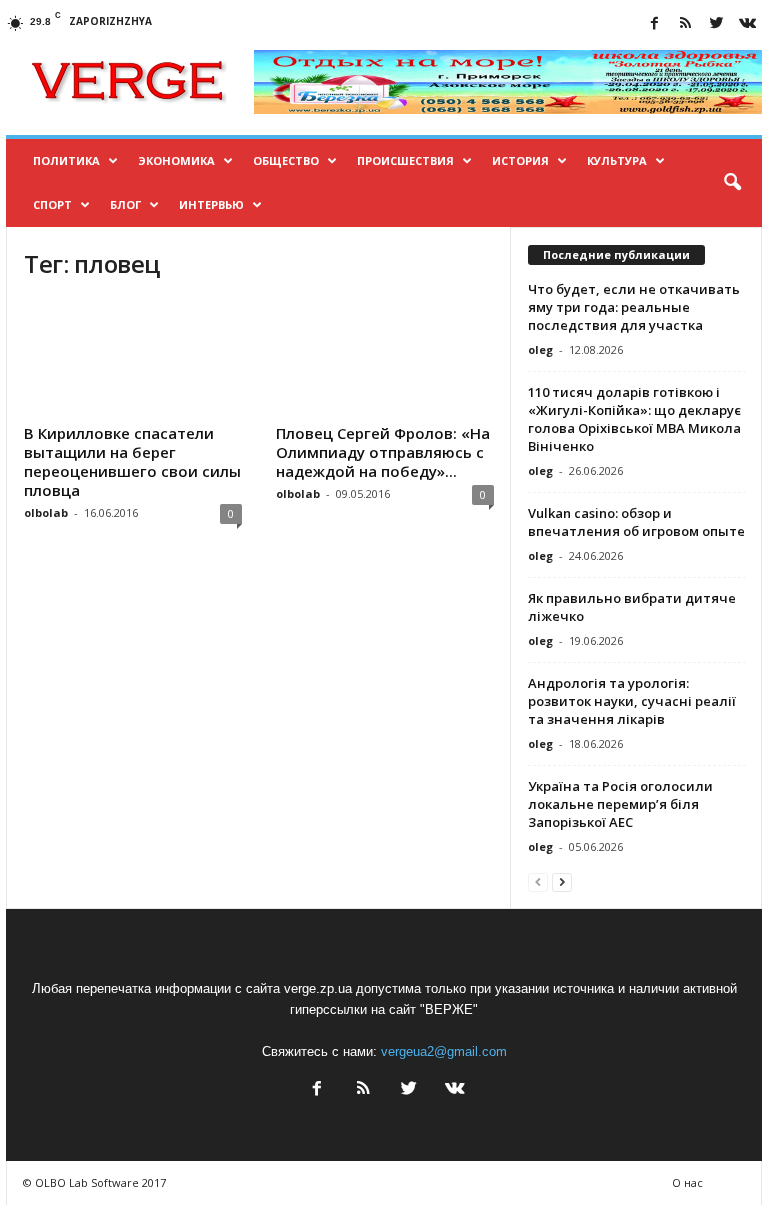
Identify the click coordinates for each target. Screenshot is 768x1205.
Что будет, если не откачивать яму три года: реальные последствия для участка (634, 307)
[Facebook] (654, 24)
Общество (286, 160)
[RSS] (685, 24)
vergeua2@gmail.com (444, 1051)
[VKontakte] (747, 24)
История (520, 160)
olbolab (46, 512)
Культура (617, 160)
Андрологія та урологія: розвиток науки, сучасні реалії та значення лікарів (632, 701)
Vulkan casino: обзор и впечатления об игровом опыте (636, 522)
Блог (125, 204)
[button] (732, 183)
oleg (540, 349)
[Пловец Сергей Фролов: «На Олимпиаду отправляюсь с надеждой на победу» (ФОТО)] (385, 358)
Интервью (211, 204)
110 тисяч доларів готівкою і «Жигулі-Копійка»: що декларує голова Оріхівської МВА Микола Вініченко (634, 419)
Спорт (52, 204)
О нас (687, 1182)
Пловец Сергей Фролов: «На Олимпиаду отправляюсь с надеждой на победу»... (383, 452)
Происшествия (405, 160)
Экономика (176, 160)
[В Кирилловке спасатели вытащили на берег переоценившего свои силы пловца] (133, 358)
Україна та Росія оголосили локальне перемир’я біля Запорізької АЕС (620, 804)
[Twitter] (716, 24)
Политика (66, 160)
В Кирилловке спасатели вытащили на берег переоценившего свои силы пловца (132, 461)
